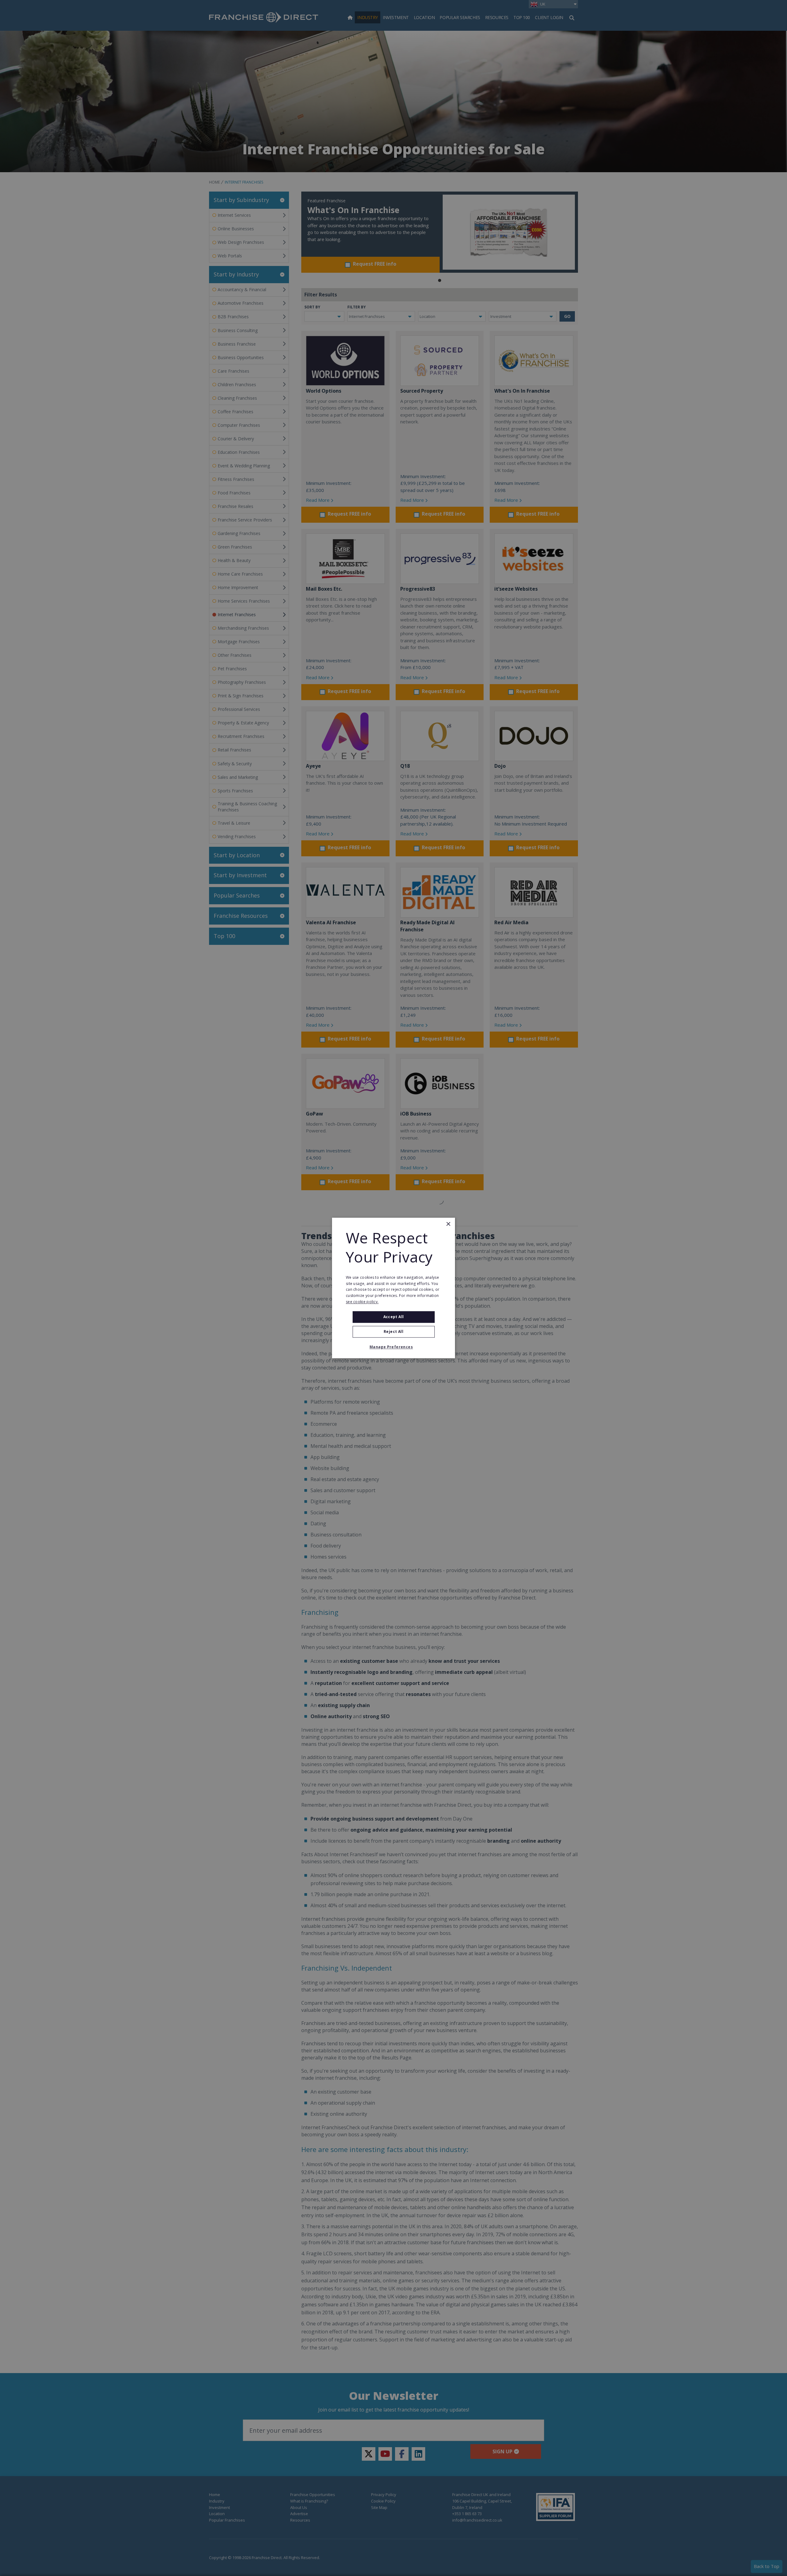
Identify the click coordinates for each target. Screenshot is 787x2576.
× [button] (448, 1224)
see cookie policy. (362, 1302)
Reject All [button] (393, 1332)
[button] (393, 1347)
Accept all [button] (394, 1317)
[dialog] (393, 1288)
